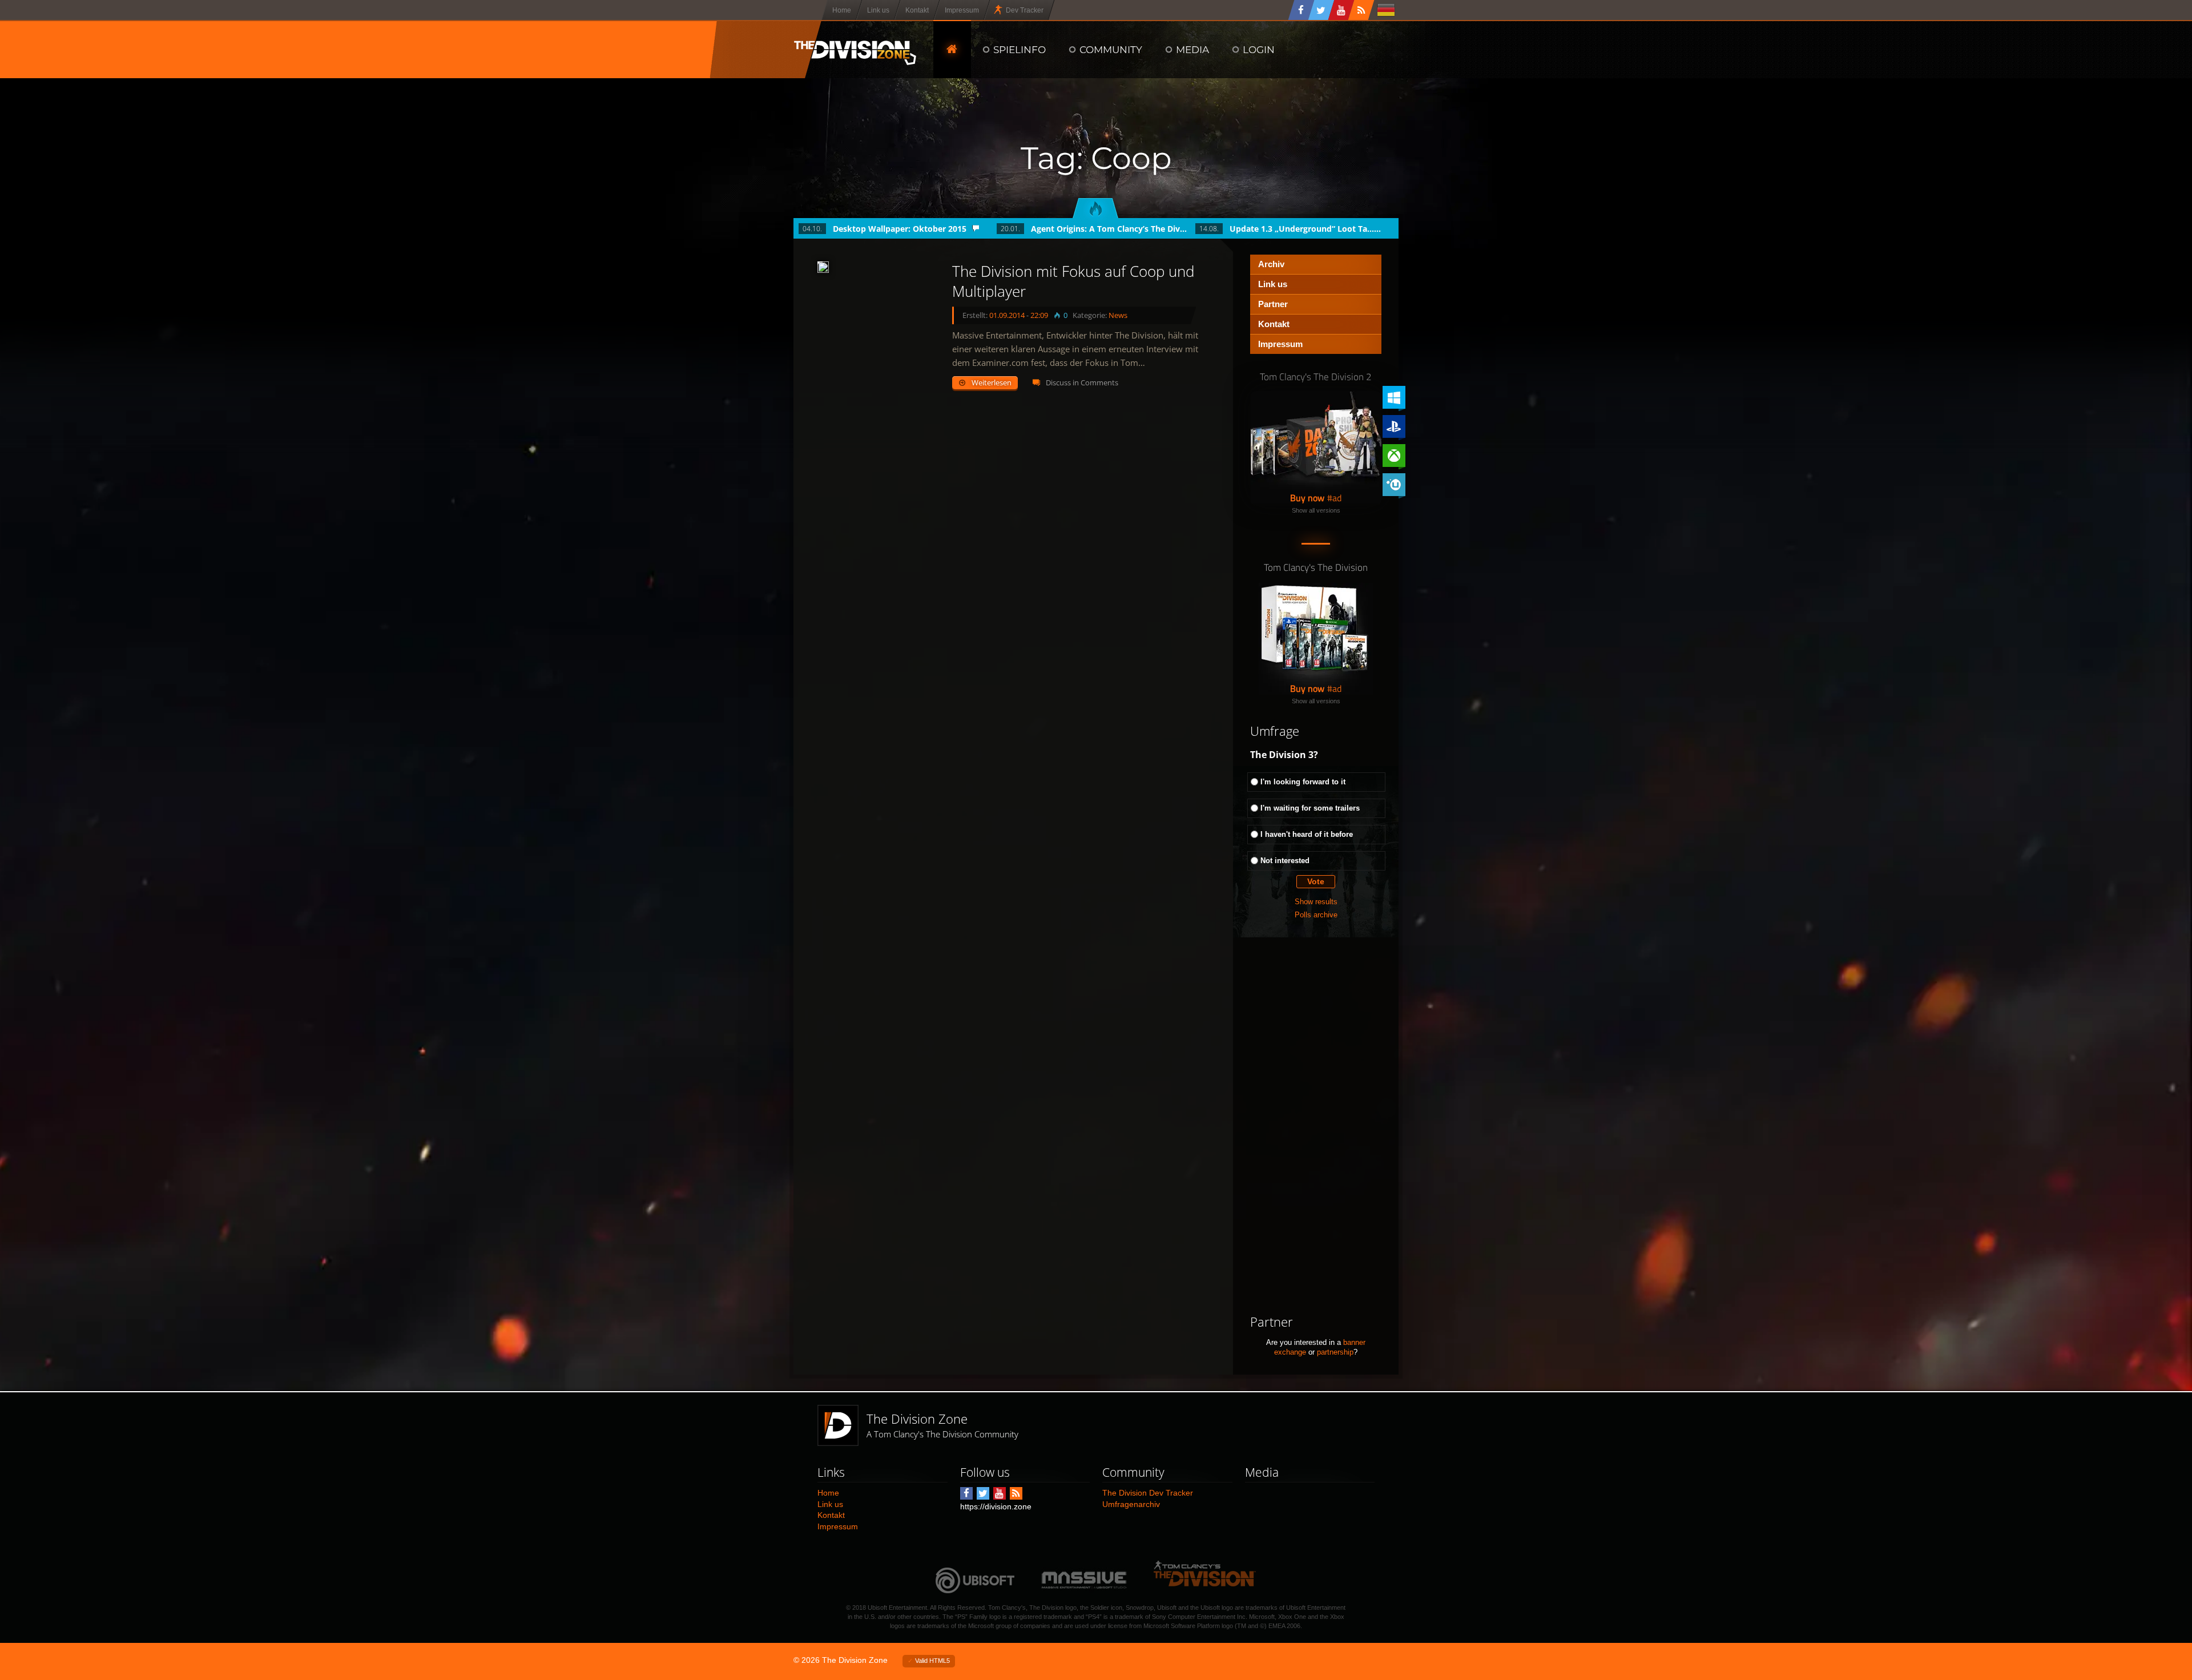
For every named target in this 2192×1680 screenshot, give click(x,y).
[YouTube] (1341, 10)
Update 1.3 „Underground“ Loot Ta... (1302, 229)
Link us (1273, 284)
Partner (1273, 304)
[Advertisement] (1316, 1126)
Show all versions (1316, 510)
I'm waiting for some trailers (1310, 808)
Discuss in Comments (1082, 382)
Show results (1316, 902)
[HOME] (952, 49)
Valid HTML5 (932, 1661)
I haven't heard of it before (1307, 834)
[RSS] (1361, 10)
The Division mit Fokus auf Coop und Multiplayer (1073, 281)
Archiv (1271, 264)
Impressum (1280, 344)
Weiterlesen (992, 382)
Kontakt (1274, 324)
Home (828, 1493)
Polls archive (1316, 915)
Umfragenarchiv (1131, 1504)
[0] (823, 267)
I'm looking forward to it (1303, 782)
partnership (1335, 1352)
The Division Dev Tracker (1148, 1493)
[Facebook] (1301, 10)
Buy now (1307, 498)
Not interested (1285, 861)
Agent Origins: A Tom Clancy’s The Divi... (1109, 229)
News (1118, 315)
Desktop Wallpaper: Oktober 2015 (900, 229)
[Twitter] (1321, 10)
